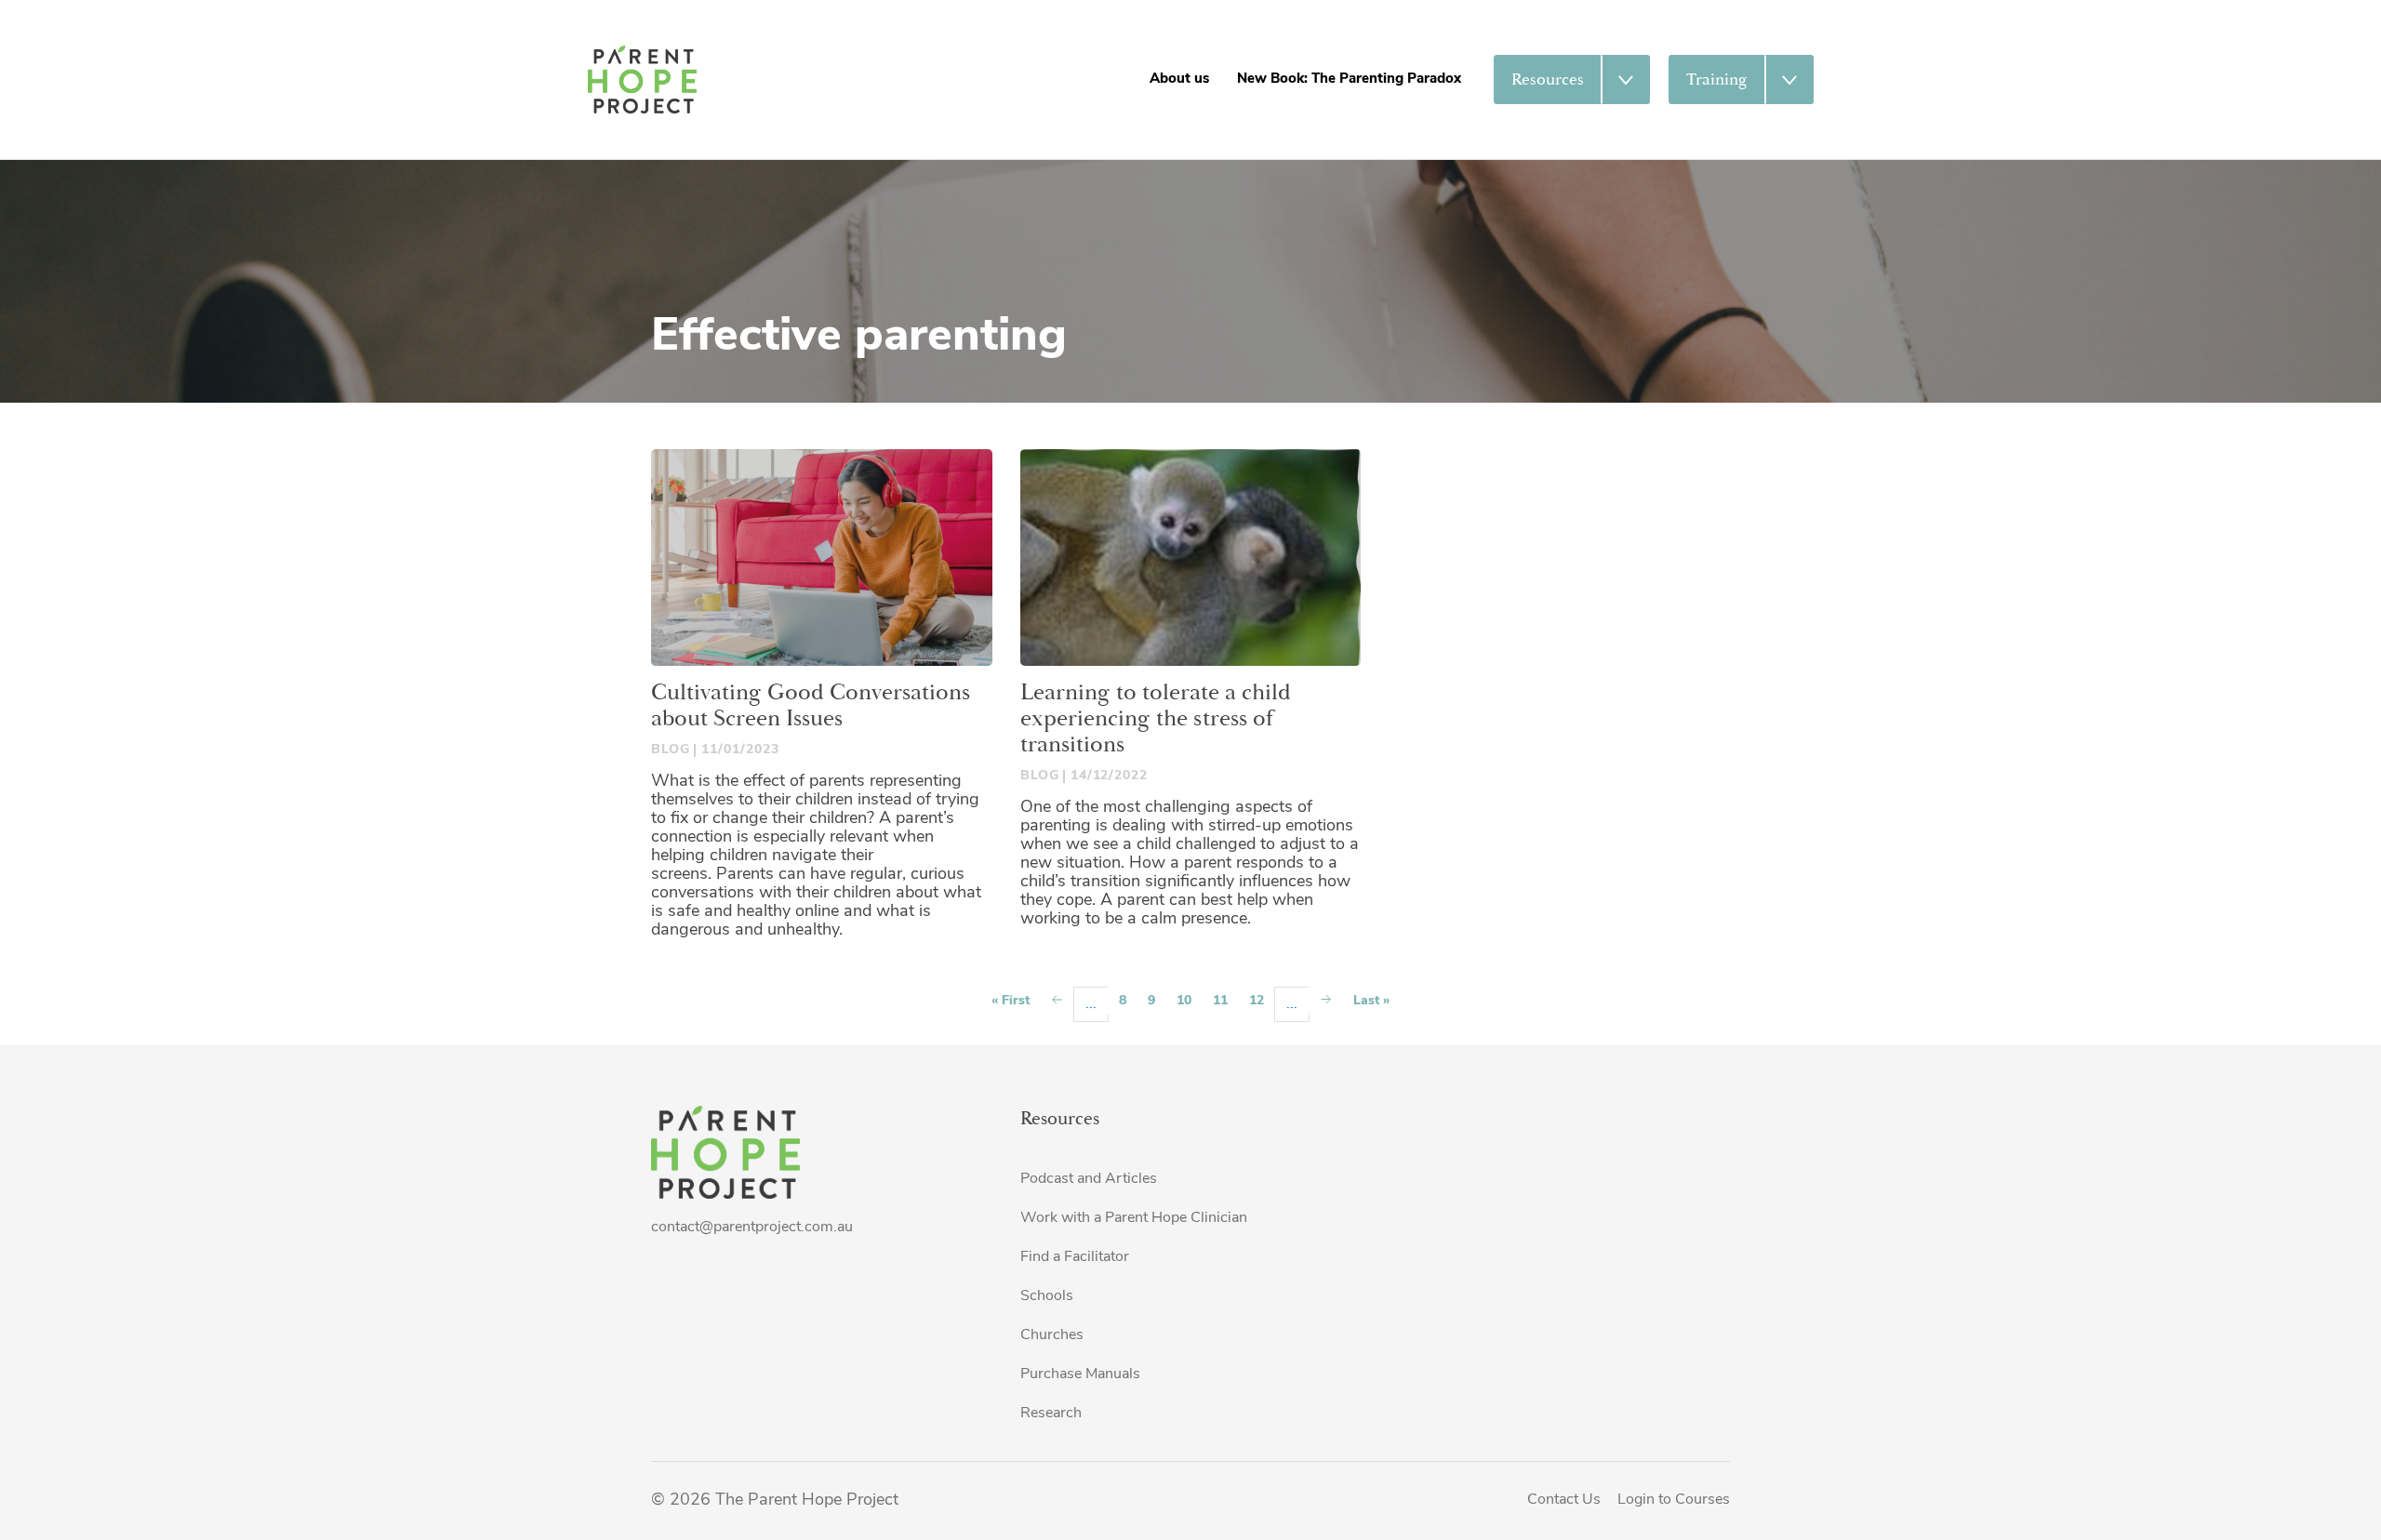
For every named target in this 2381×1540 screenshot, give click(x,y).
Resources (1548, 80)
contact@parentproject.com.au (752, 1228)
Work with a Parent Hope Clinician (1134, 1218)
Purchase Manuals (1080, 1374)
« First (1011, 1001)
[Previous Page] (1057, 1001)
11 (1220, 1001)
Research (1051, 1414)
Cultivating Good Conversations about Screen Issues (811, 706)
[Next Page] (1326, 999)
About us (1179, 80)
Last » (1371, 1001)
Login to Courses (1674, 1500)
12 (1257, 1001)
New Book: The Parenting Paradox (1349, 80)
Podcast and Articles (1089, 1179)
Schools (1047, 1296)
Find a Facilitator (1075, 1257)
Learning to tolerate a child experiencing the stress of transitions (1156, 719)
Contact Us (1564, 1500)
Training (1717, 80)
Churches (1052, 1335)
